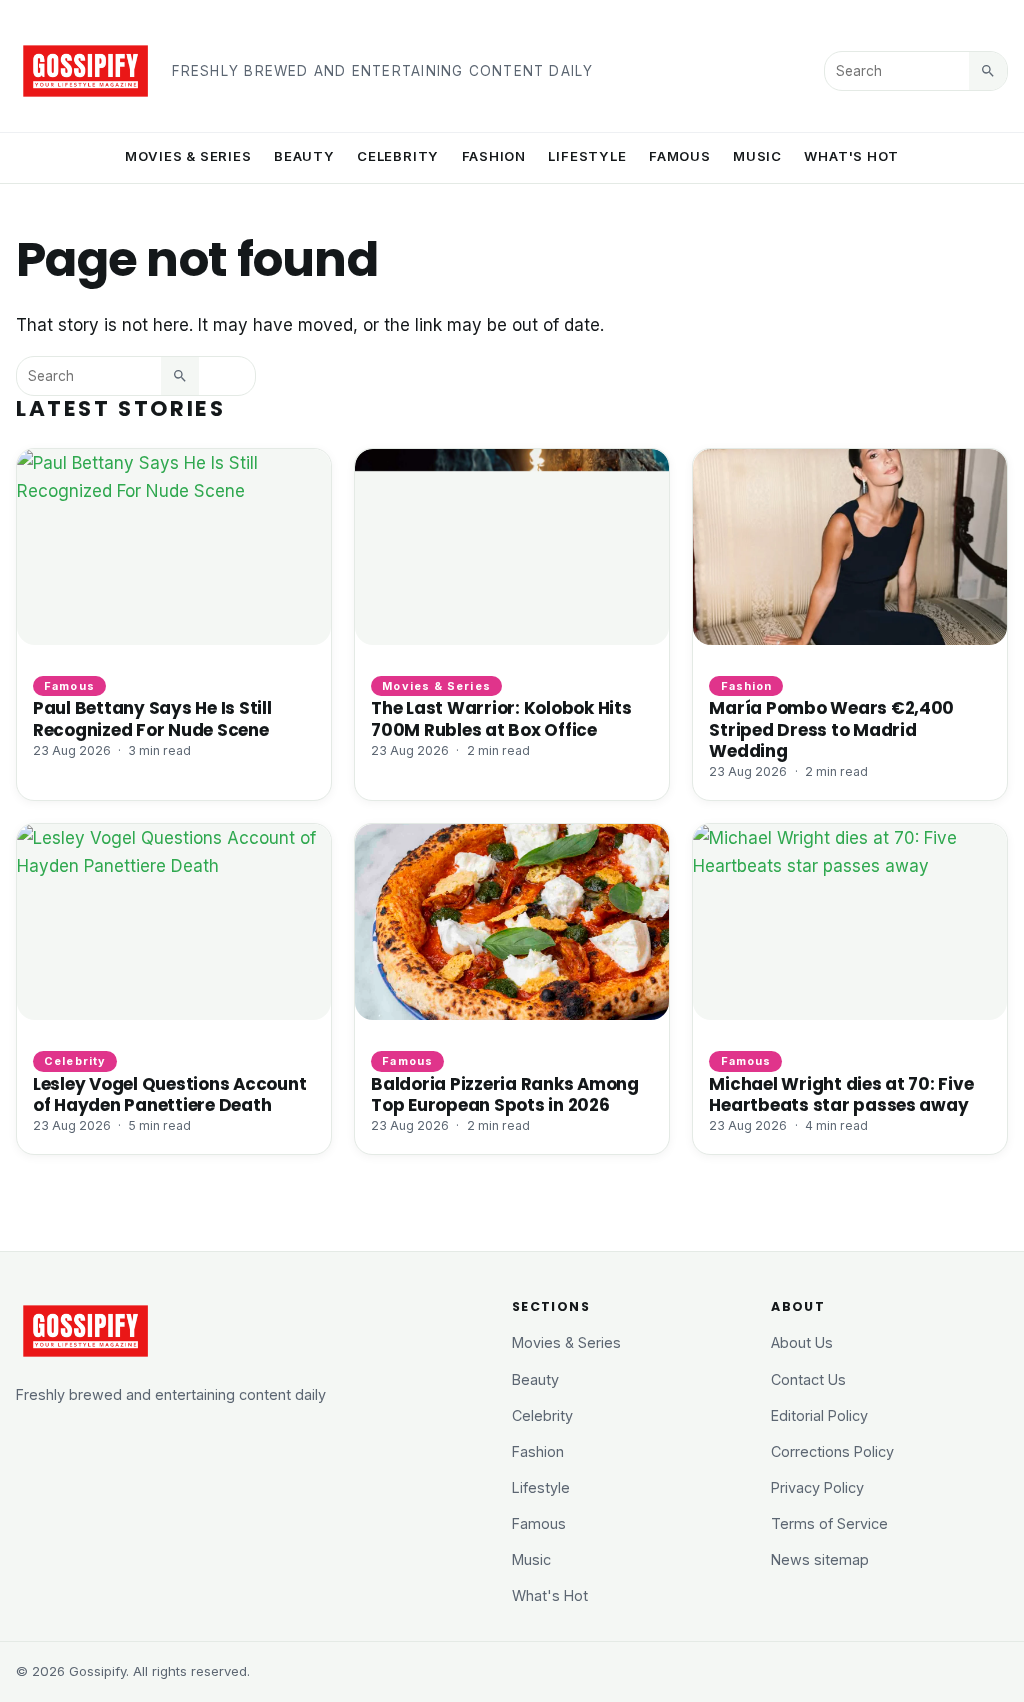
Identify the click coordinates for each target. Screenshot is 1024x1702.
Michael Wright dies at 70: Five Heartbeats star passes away (841, 1094)
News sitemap (820, 1559)
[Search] (988, 71)
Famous (680, 156)
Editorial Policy (819, 1415)
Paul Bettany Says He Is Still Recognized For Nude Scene (152, 718)
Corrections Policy (832, 1451)
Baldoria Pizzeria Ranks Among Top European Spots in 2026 (505, 1094)
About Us (802, 1342)
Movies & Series (188, 156)
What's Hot (851, 156)
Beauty (304, 156)
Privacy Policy (817, 1487)
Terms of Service (829, 1523)
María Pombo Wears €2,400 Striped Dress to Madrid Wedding (831, 729)
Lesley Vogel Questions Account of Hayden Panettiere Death (169, 1094)
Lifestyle (587, 156)
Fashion (494, 156)
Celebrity (398, 156)
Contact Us (808, 1379)
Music (757, 156)
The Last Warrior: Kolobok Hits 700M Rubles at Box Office (501, 718)
